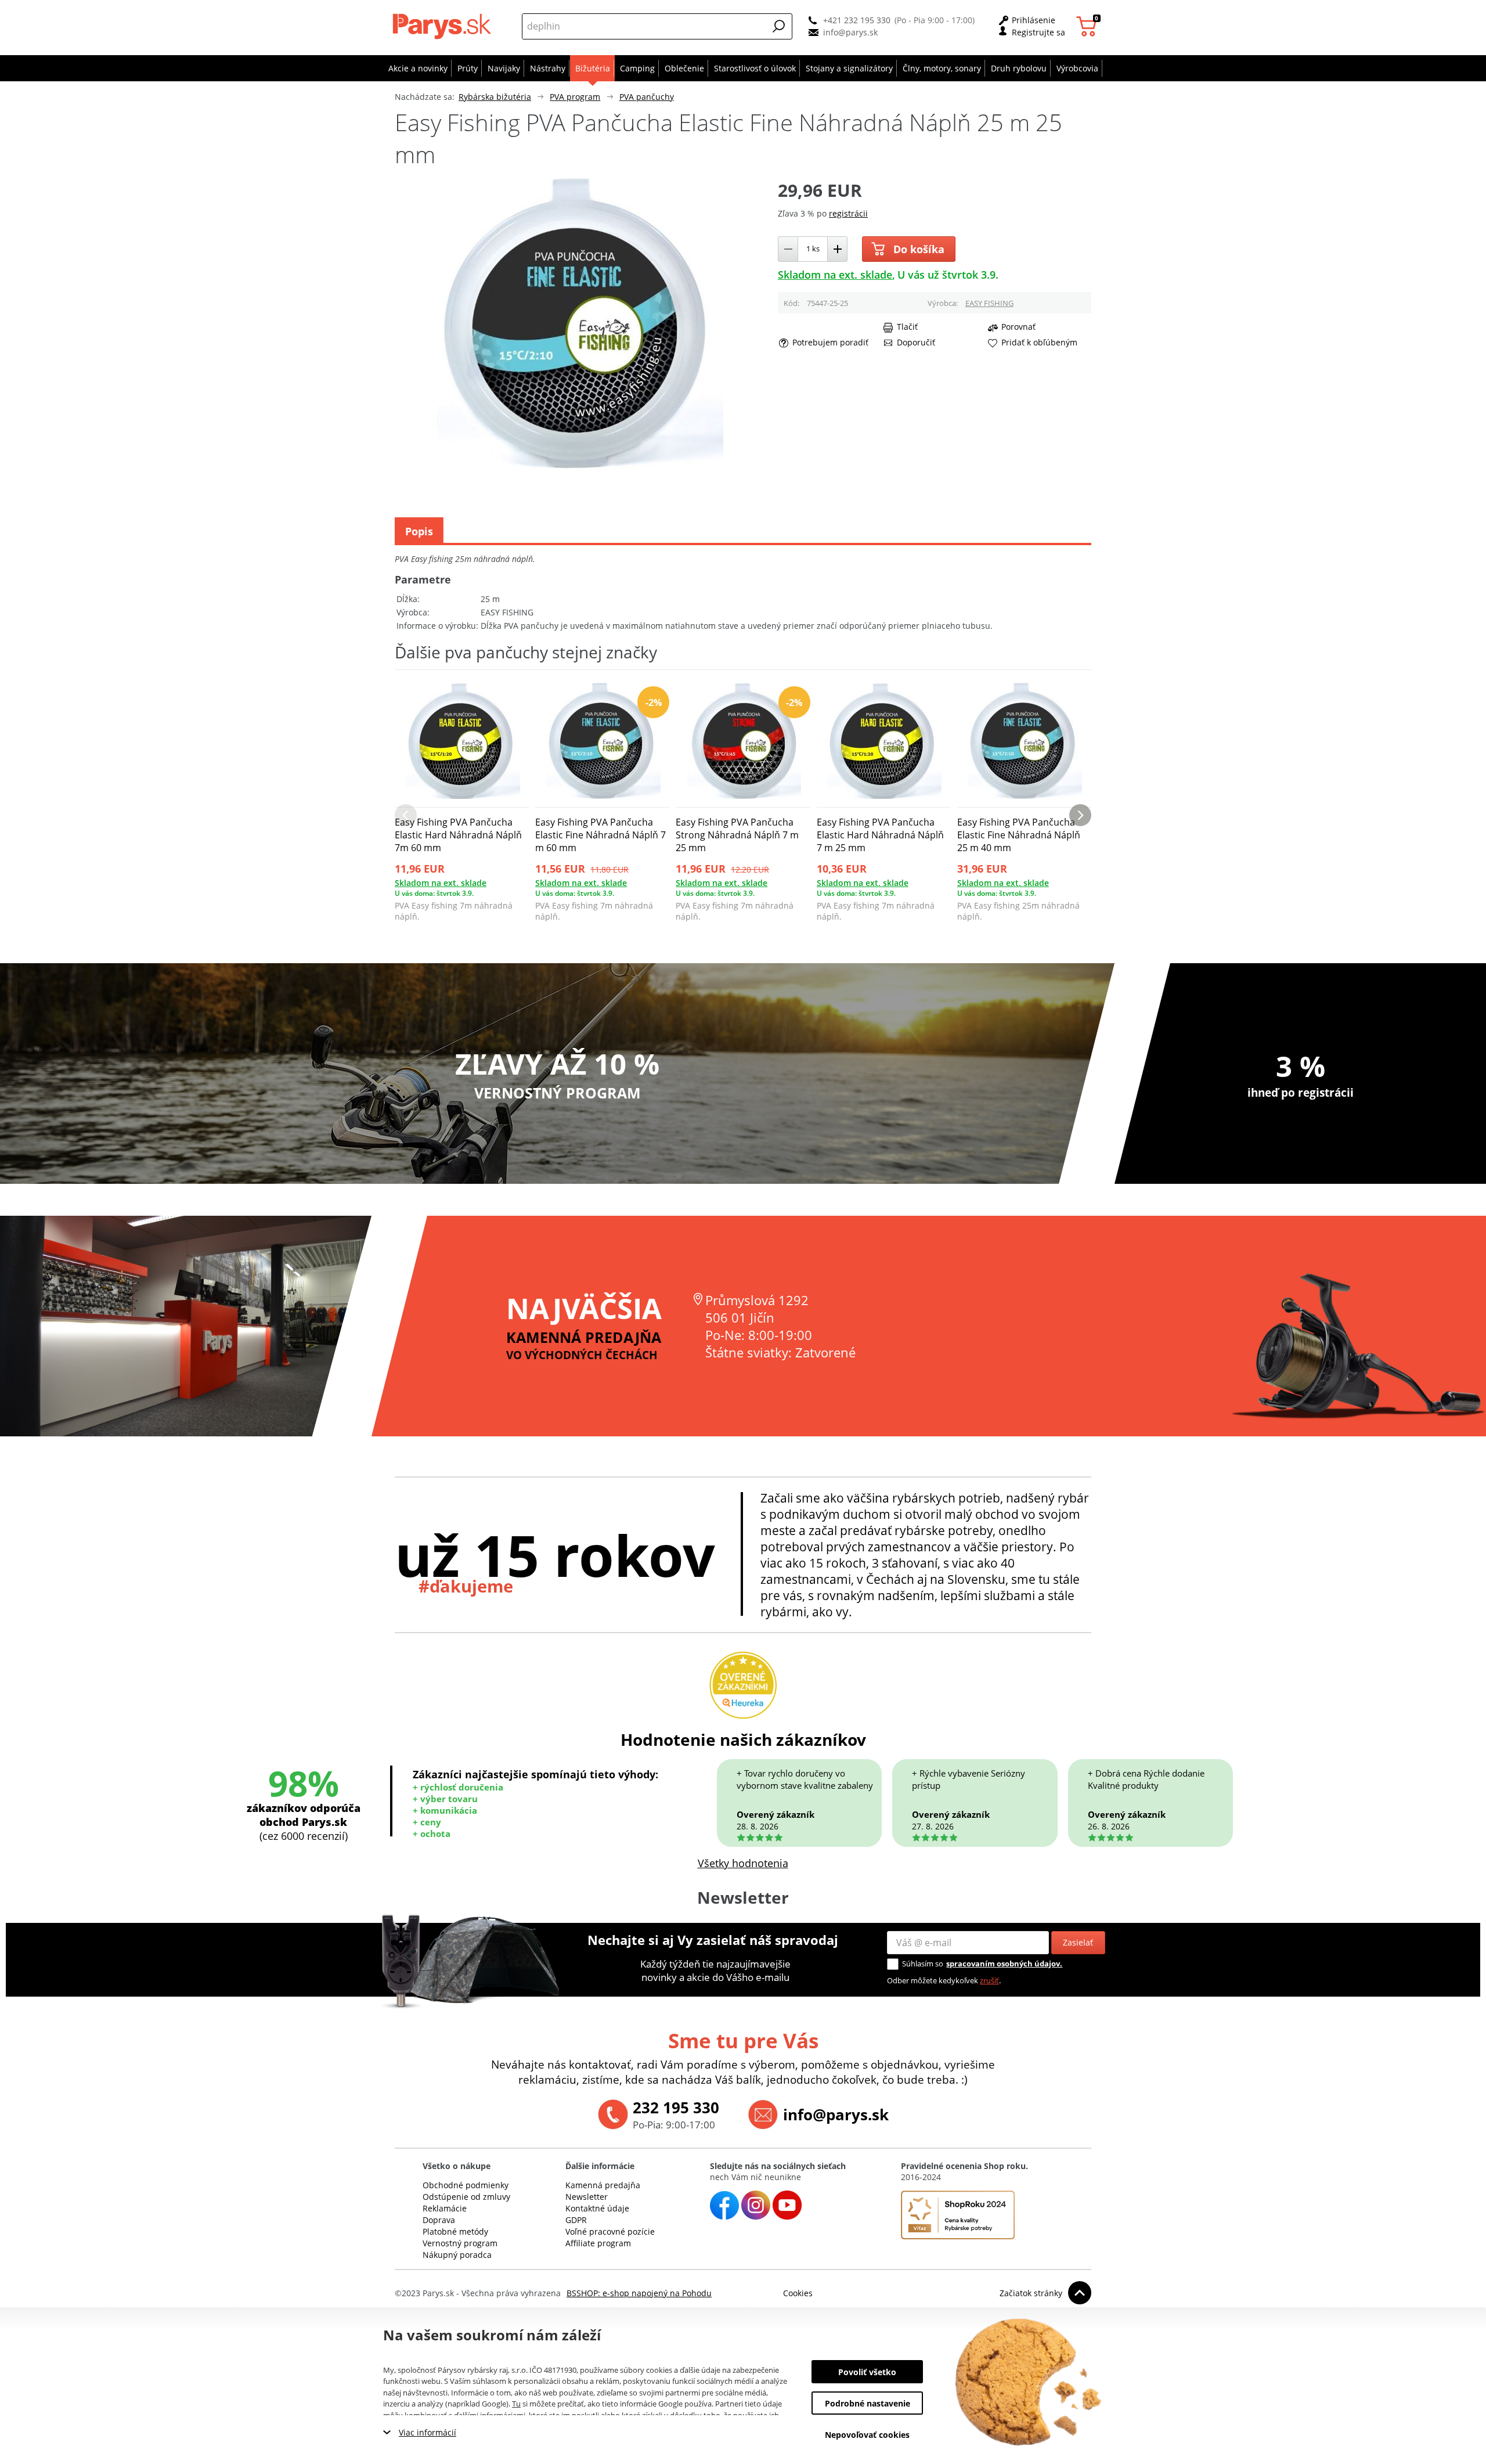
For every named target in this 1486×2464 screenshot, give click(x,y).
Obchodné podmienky (466, 2185)
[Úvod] (444, 26)
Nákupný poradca (457, 2255)
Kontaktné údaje (597, 2208)
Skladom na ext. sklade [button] (835, 275)
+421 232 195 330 (857, 20)
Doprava (439, 2220)
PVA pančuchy (647, 97)
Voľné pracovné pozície (610, 2231)
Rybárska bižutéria (495, 97)
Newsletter (587, 2197)
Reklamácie (445, 2208)
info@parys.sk (850, 32)
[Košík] (1088, 26)
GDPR (576, 2220)
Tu (516, 2404)
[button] (779, 26)
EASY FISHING (989, 303)
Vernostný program (460, 2243)
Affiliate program (598, 2243)
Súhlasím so (923, 1964)
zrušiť (989, 1980)
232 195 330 (676, 2108)
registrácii (848, 213)
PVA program (575, 97)
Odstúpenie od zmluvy (466, 2197)
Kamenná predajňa (603, 2185)
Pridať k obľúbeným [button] (1039, 343)
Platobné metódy (455, 2231)
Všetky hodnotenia (743, 1863)
